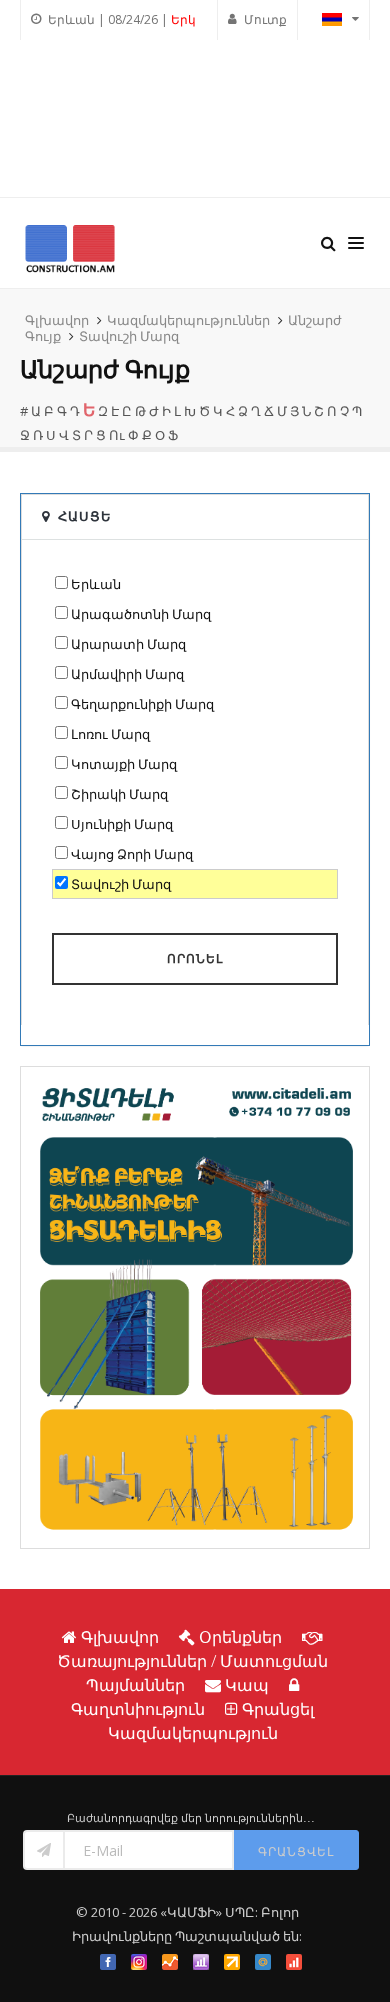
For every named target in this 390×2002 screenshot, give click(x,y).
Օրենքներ (240, 1637)
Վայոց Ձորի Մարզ (132, 854)
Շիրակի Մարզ (119, 794)
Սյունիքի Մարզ (122, 824)
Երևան (96, 584)
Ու (117, 435)
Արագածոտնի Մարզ (141, 614)
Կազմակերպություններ (188, 320)
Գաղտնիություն (138, 1709)
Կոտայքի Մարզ (124, 764)
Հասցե (85, 516)
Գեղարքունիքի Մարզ (142, 704)
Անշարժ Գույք (105, 369)
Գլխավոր (57, 320)
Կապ (247, 1685)
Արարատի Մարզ (128, 644)
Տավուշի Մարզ (129, 336)
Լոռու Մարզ (110, 734)
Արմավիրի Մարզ (127, 674)
